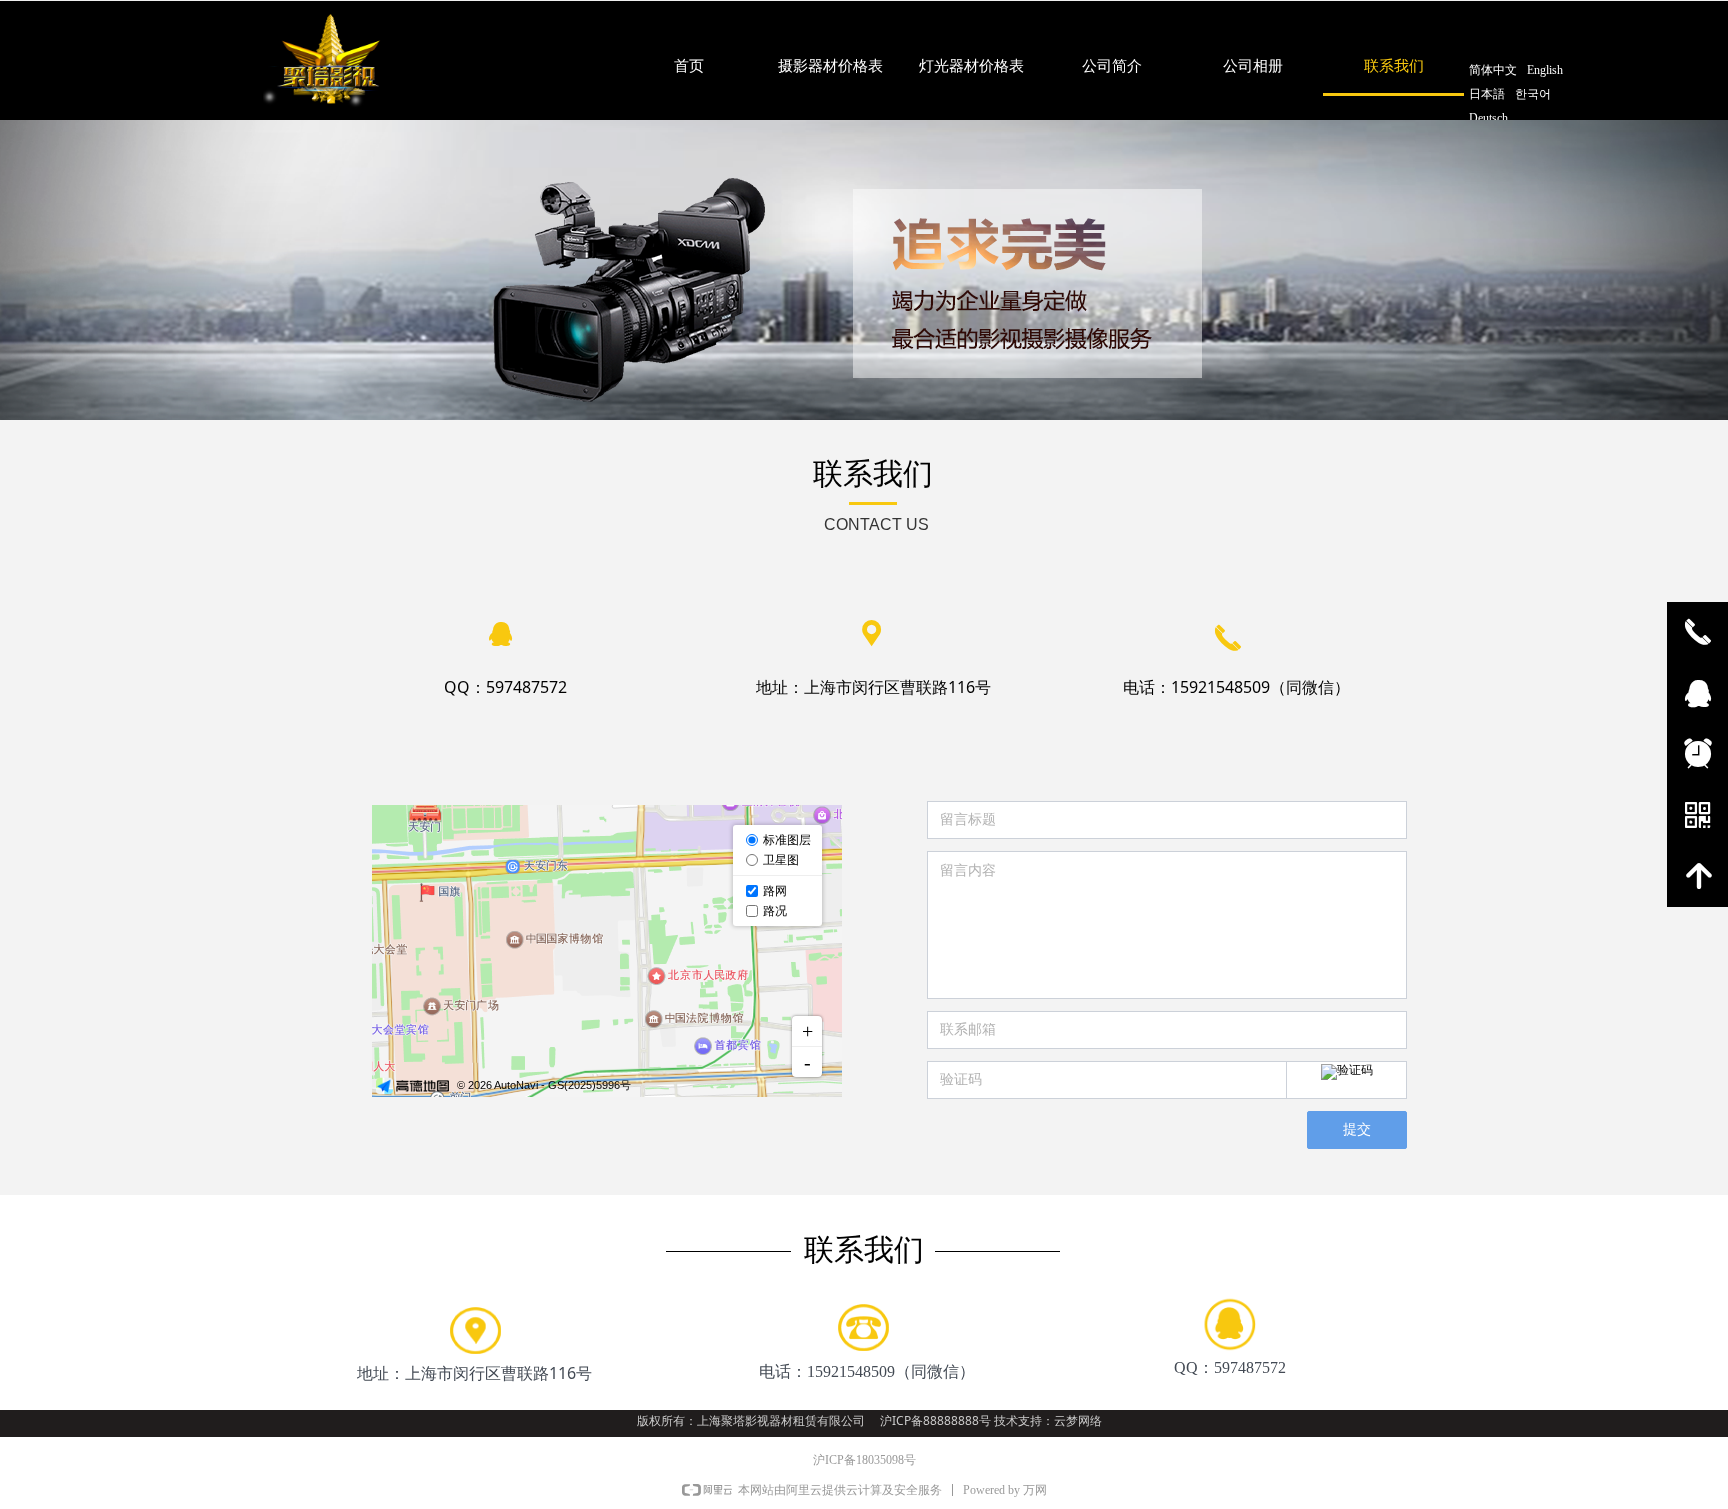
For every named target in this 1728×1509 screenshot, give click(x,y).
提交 (1357, 1129)
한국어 (1533, 94)
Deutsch (1488, 118)
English (1545, 70)
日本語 (1487, 94)
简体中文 (1493, 70)
